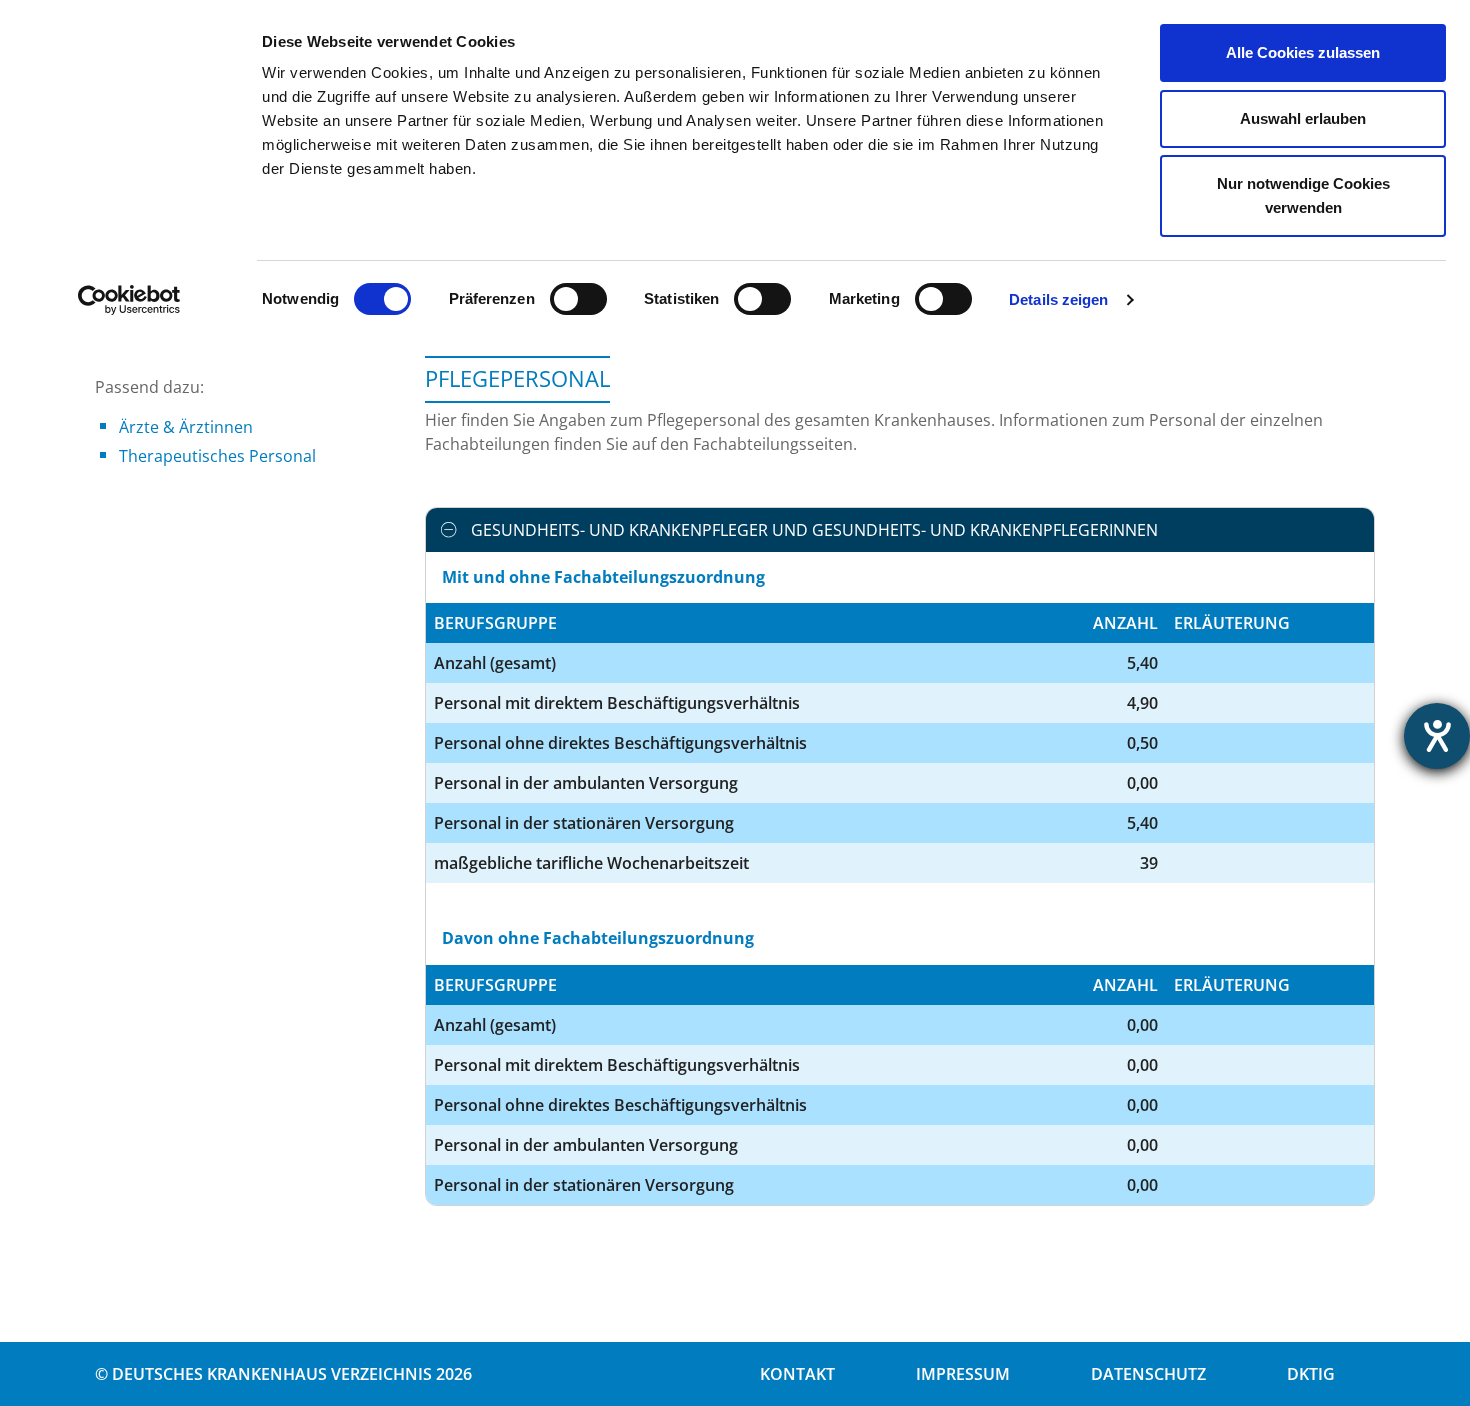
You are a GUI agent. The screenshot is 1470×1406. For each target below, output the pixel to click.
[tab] (900, 530)
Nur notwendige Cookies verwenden (1303, 195)
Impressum (963, 1374)
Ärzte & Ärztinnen (186, 427)
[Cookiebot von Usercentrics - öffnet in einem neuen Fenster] (129, 300)
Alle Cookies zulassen (1303, 52)
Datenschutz (1148, 1374)
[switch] (578, 299)
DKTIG (1311, 1374)
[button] (900, 530)
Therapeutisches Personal (217, 456)
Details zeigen (1058, 299)
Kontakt (797, 1374)
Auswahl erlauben (1303, 118)
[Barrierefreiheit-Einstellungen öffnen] (1437, 736)
